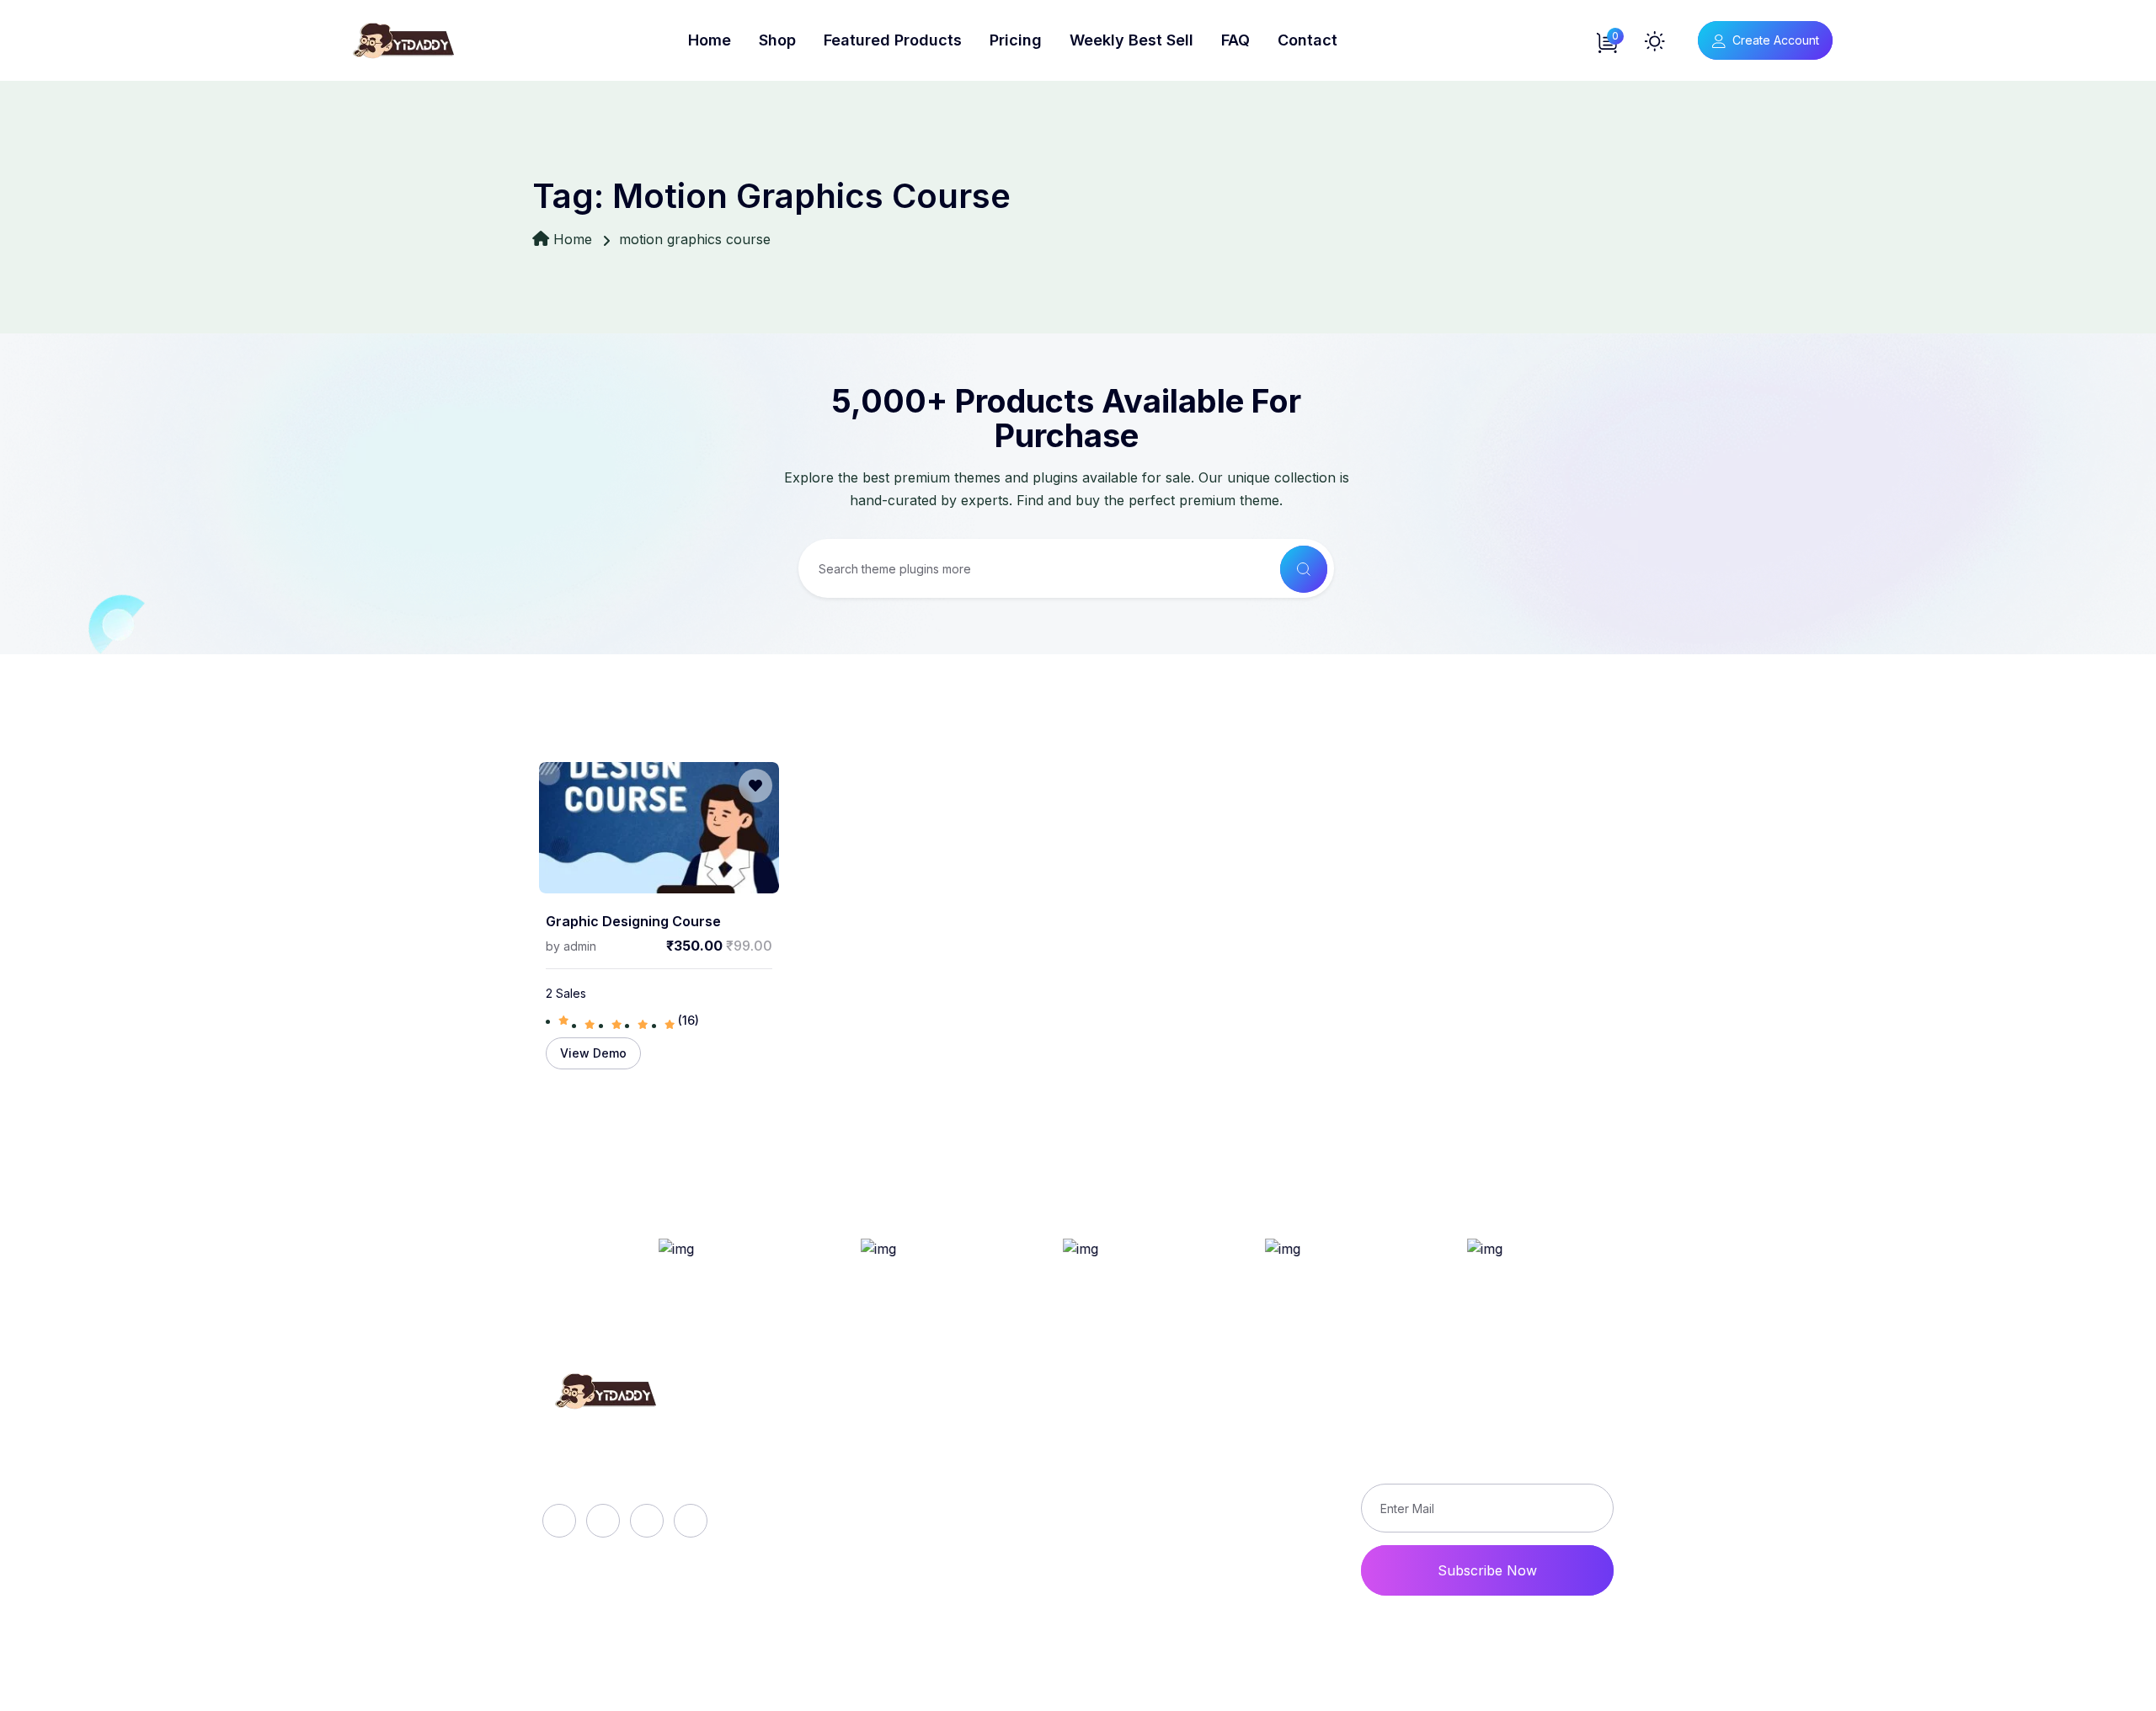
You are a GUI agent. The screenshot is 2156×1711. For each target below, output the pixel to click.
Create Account (1776, 40)
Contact (1307, 40)
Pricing (1016, 40)
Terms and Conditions (1215, 1513)
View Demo (593, 1053)
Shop (777, 40)
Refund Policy (1190, 1427)
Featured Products (893, 40)
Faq (842, 1456)
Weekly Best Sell (1131, 40)
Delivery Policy (1193, 1456)
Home (710, 40)
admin (580, 946)
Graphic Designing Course (633, 922)
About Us (861, 1427)
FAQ (1235, 40)
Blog (845, 1484)
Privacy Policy (1191, 1484)
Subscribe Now (1487, 1570)
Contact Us (1181, 1542)
